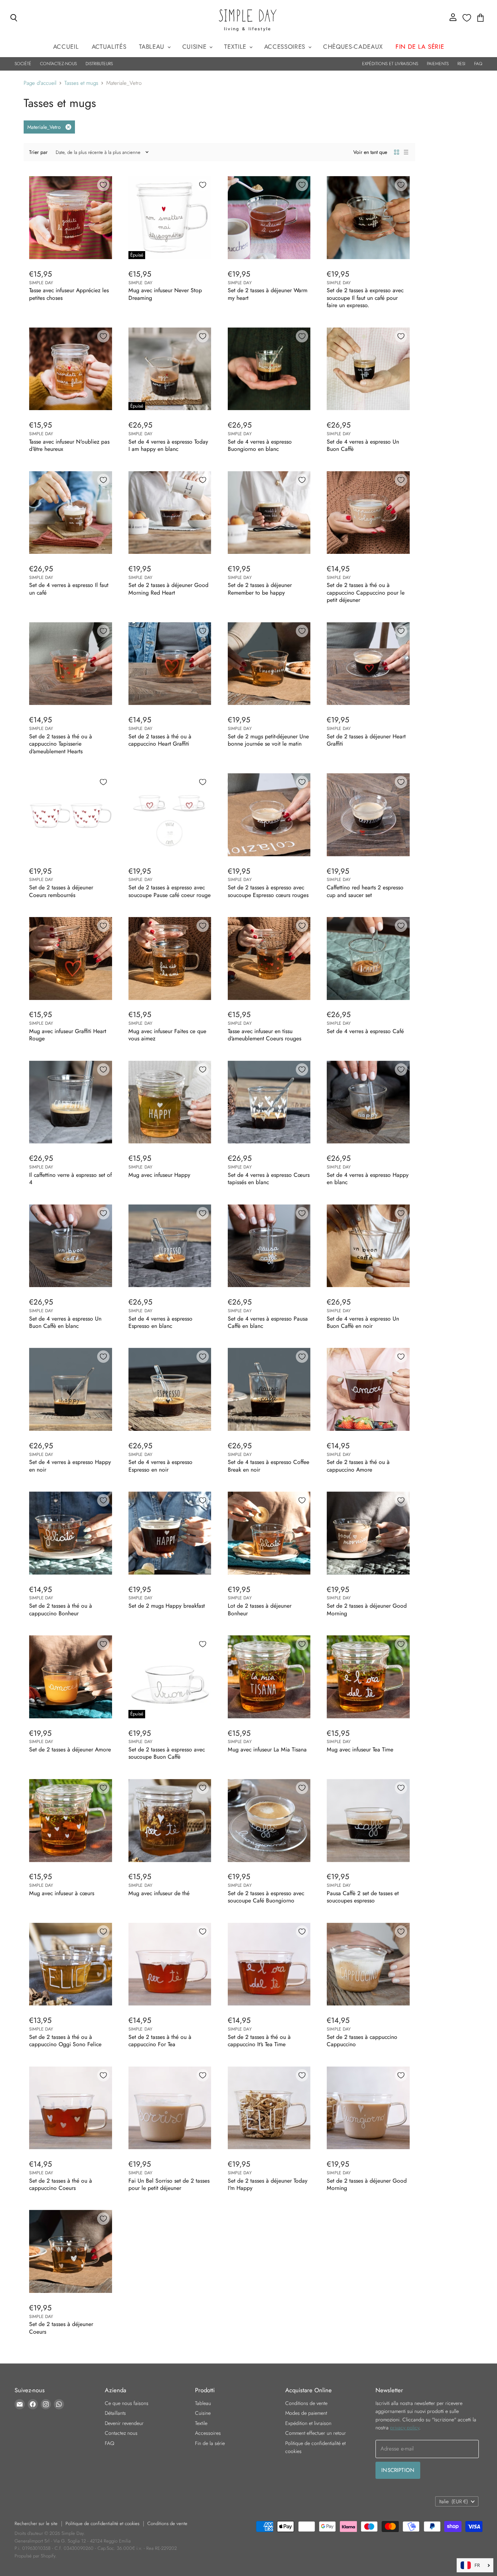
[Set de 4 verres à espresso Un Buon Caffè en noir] (368, 1246)
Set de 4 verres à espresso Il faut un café (69, 589)
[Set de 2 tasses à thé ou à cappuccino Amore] (368, 1389)
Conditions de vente (306, 2403)
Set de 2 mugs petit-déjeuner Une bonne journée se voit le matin (268, 740)
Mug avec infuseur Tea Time (360, 1749)
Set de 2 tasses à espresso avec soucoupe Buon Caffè (167, 1753)
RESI (461, 64)
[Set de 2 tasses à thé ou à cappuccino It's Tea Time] (269, 1964)
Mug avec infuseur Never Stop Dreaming (165, 294)
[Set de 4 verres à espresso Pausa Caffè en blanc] (269, 1246)
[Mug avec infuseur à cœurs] (71, 1821)
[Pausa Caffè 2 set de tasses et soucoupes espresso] (368, 1821)
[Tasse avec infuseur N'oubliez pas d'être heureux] (71, 369)
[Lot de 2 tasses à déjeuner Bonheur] (269, 1533)
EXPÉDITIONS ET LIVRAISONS (390, 64)
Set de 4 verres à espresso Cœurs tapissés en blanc (269, 1178)
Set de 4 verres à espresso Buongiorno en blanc (260, 445)
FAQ (478, 64)
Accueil (66, 47)
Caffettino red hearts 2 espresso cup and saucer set (365, 891)
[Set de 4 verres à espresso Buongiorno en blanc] (269, 369)
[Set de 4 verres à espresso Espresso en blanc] (170, 1246)
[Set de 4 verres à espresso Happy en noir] (71, 1389)
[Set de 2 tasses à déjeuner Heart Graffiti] (368, 664)
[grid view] (397, 152)
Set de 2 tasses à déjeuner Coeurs (61, 2328)
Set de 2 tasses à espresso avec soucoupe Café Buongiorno (266, 1897)
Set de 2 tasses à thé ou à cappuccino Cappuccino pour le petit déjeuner (366, 592)
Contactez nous (121, 2433)
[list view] (406, 152)
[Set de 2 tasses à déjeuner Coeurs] (71, 2251)
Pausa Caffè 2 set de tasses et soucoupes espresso (363, 1897)
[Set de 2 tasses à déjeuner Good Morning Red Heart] (170, 513)
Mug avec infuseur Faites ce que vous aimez (167, 1035)
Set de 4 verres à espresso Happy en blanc (368, 1178)
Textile (236, 47)
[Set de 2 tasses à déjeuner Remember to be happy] (269, 513)
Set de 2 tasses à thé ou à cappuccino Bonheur (61, 1609)
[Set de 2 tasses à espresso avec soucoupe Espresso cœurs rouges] (269, 815)
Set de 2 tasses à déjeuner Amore (70, 1749)
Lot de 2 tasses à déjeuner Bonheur (260, 1609)
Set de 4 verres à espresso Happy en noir (70, 1466)
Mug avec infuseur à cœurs (62, 1893)
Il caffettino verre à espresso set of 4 (70, 1178)
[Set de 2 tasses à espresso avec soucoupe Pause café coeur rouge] (170, 815)
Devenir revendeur (124, 2423)
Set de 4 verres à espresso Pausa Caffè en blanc (268, 1322)
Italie (454, 2501)
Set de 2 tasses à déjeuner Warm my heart (268, 294)
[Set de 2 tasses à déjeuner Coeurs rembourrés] (71, 815)
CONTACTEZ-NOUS (58, 64)
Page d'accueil (40, 83)
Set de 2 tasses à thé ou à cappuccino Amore (358, 1466)
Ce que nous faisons (127, 2403)
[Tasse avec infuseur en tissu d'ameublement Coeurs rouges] (269, 958)
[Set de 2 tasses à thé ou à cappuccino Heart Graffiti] (170, 664)
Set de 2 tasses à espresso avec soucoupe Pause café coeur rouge (170, 891)
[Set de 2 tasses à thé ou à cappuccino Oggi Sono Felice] (71, 1964)
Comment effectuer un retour (316, 2433)
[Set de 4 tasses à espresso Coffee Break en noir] (269, 1389)
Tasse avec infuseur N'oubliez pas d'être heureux (69, 445)
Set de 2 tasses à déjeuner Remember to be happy (260, 589)
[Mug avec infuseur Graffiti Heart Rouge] (71, 958)
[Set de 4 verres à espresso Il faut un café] (71, 513)
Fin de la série (210, 2443)
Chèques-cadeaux (353, 47)
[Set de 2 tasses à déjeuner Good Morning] (368, 1533)
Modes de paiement (306, 2413)
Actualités (109, 47)
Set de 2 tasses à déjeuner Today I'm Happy (268, 2184)
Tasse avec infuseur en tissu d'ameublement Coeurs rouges (265, 1035)
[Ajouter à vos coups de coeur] (103, 185)
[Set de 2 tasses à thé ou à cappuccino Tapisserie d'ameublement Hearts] (71, 664)
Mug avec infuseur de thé (159, 1893)
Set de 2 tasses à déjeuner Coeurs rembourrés (61, 891)
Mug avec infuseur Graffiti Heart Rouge (68, 1035)
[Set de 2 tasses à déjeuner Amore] (71, 1677)
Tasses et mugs (81, 83)
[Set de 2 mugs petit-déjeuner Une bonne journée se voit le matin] (269, 664)
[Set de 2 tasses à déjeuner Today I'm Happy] (269, 2108)
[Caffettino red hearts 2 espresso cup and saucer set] (368, 815)
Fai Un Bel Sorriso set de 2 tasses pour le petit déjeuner (169, 2184)
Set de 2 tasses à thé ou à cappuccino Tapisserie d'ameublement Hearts (61, 744)
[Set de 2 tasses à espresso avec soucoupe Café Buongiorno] (269, 1821)
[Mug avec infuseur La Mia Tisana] (269, 1677)
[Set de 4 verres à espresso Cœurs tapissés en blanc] (269, 1102)
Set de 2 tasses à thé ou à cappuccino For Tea (160, 2041)
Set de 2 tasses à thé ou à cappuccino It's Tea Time (259, 2041)
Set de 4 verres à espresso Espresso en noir (160, 1466)
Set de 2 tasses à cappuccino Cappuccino (362, 2041)
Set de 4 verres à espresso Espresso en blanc (160, 1322)
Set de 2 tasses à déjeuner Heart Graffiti (366, 740)
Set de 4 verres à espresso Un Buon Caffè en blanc (65, 1322)
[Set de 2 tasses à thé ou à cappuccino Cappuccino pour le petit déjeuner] (368, 513)
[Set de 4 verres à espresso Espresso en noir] (170, 1389)
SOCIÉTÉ (23, 64)
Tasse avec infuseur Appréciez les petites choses (69, 294)
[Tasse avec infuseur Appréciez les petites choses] (71, 218)
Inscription (398, 2470)
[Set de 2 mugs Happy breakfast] (170, 1533)
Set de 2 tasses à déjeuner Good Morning (367, 1609)
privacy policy (405, 2428)
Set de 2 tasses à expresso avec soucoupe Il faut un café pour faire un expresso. (365, 298)
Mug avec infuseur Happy (159, 1175)
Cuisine (195, 47)
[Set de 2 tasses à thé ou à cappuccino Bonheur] (71, 1533)
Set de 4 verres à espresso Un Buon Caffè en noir (363, 1322)
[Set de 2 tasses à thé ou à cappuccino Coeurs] (71, 2108)
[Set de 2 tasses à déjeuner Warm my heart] (269, 218)
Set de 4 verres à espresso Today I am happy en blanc (168, 445)
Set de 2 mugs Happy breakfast (167, 1606)
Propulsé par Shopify (35, 2556)
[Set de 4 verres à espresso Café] (368, 958)
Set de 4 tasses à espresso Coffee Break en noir (269, 1466)
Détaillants (115, 2413)
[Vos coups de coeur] (467, 18)
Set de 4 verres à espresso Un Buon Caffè (363, 445)
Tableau (153, 47)
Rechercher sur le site (36, 2523)
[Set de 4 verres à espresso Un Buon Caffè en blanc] (71, 1246)
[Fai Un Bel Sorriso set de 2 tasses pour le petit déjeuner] (170, 2108)
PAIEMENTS (438, 64)
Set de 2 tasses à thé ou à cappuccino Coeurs (61, 2184)
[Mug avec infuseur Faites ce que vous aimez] (170, 958)
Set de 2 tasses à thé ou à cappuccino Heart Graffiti (160, 740)
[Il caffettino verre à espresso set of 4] (71, 1102)
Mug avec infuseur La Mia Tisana (267, 1749)
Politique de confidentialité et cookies (102, 2523)
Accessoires (286, 47)
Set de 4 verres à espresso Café (365, 1031)
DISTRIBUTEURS (99, 64)
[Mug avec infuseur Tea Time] (368, 1677)
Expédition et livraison (308, 2423)
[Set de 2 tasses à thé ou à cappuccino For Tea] (170, 1964)
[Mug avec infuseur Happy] (170, 1102)
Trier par (38, 152)
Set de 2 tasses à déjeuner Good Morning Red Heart (168, 589)
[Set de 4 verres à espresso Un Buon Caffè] (368, 369)
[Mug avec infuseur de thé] (170, 1821)
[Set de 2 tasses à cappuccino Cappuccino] (368, 1964)
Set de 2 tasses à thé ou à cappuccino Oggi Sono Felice (65, 2041)
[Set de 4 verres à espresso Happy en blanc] (368, 1102)
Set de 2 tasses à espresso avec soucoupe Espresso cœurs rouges (268, 891)
